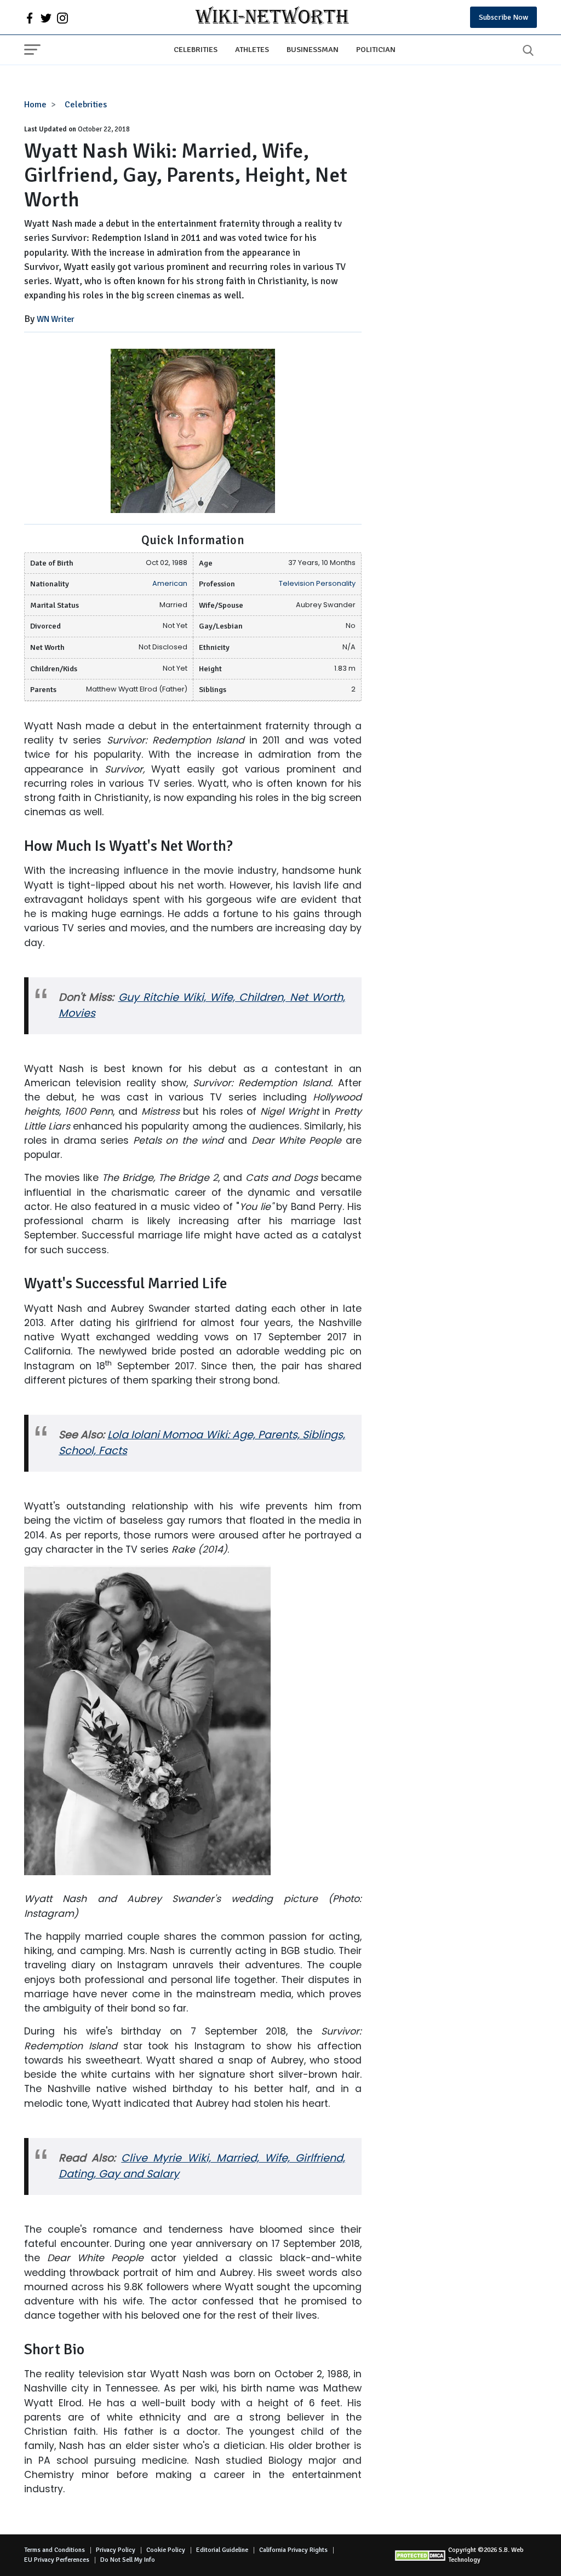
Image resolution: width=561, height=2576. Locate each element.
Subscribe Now (503, 17)
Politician (376, 49)
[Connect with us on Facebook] (30, 18)
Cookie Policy (166, 2550)
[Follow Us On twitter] (46, 18)
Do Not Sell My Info (128, 2560)
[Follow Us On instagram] (62, 18)
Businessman (313, 49)
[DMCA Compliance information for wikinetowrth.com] (421, 2555)
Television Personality (317, 583)
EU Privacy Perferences (57, 2560)
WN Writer (56, 319)
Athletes (252, 49)
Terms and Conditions (55, 2550)
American (170, 583)
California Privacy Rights (293, 2550)
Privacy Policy (116, 2550)
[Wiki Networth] (272, 17)
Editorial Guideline (222, 2550)
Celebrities (196, 49)
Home (35, 105)
